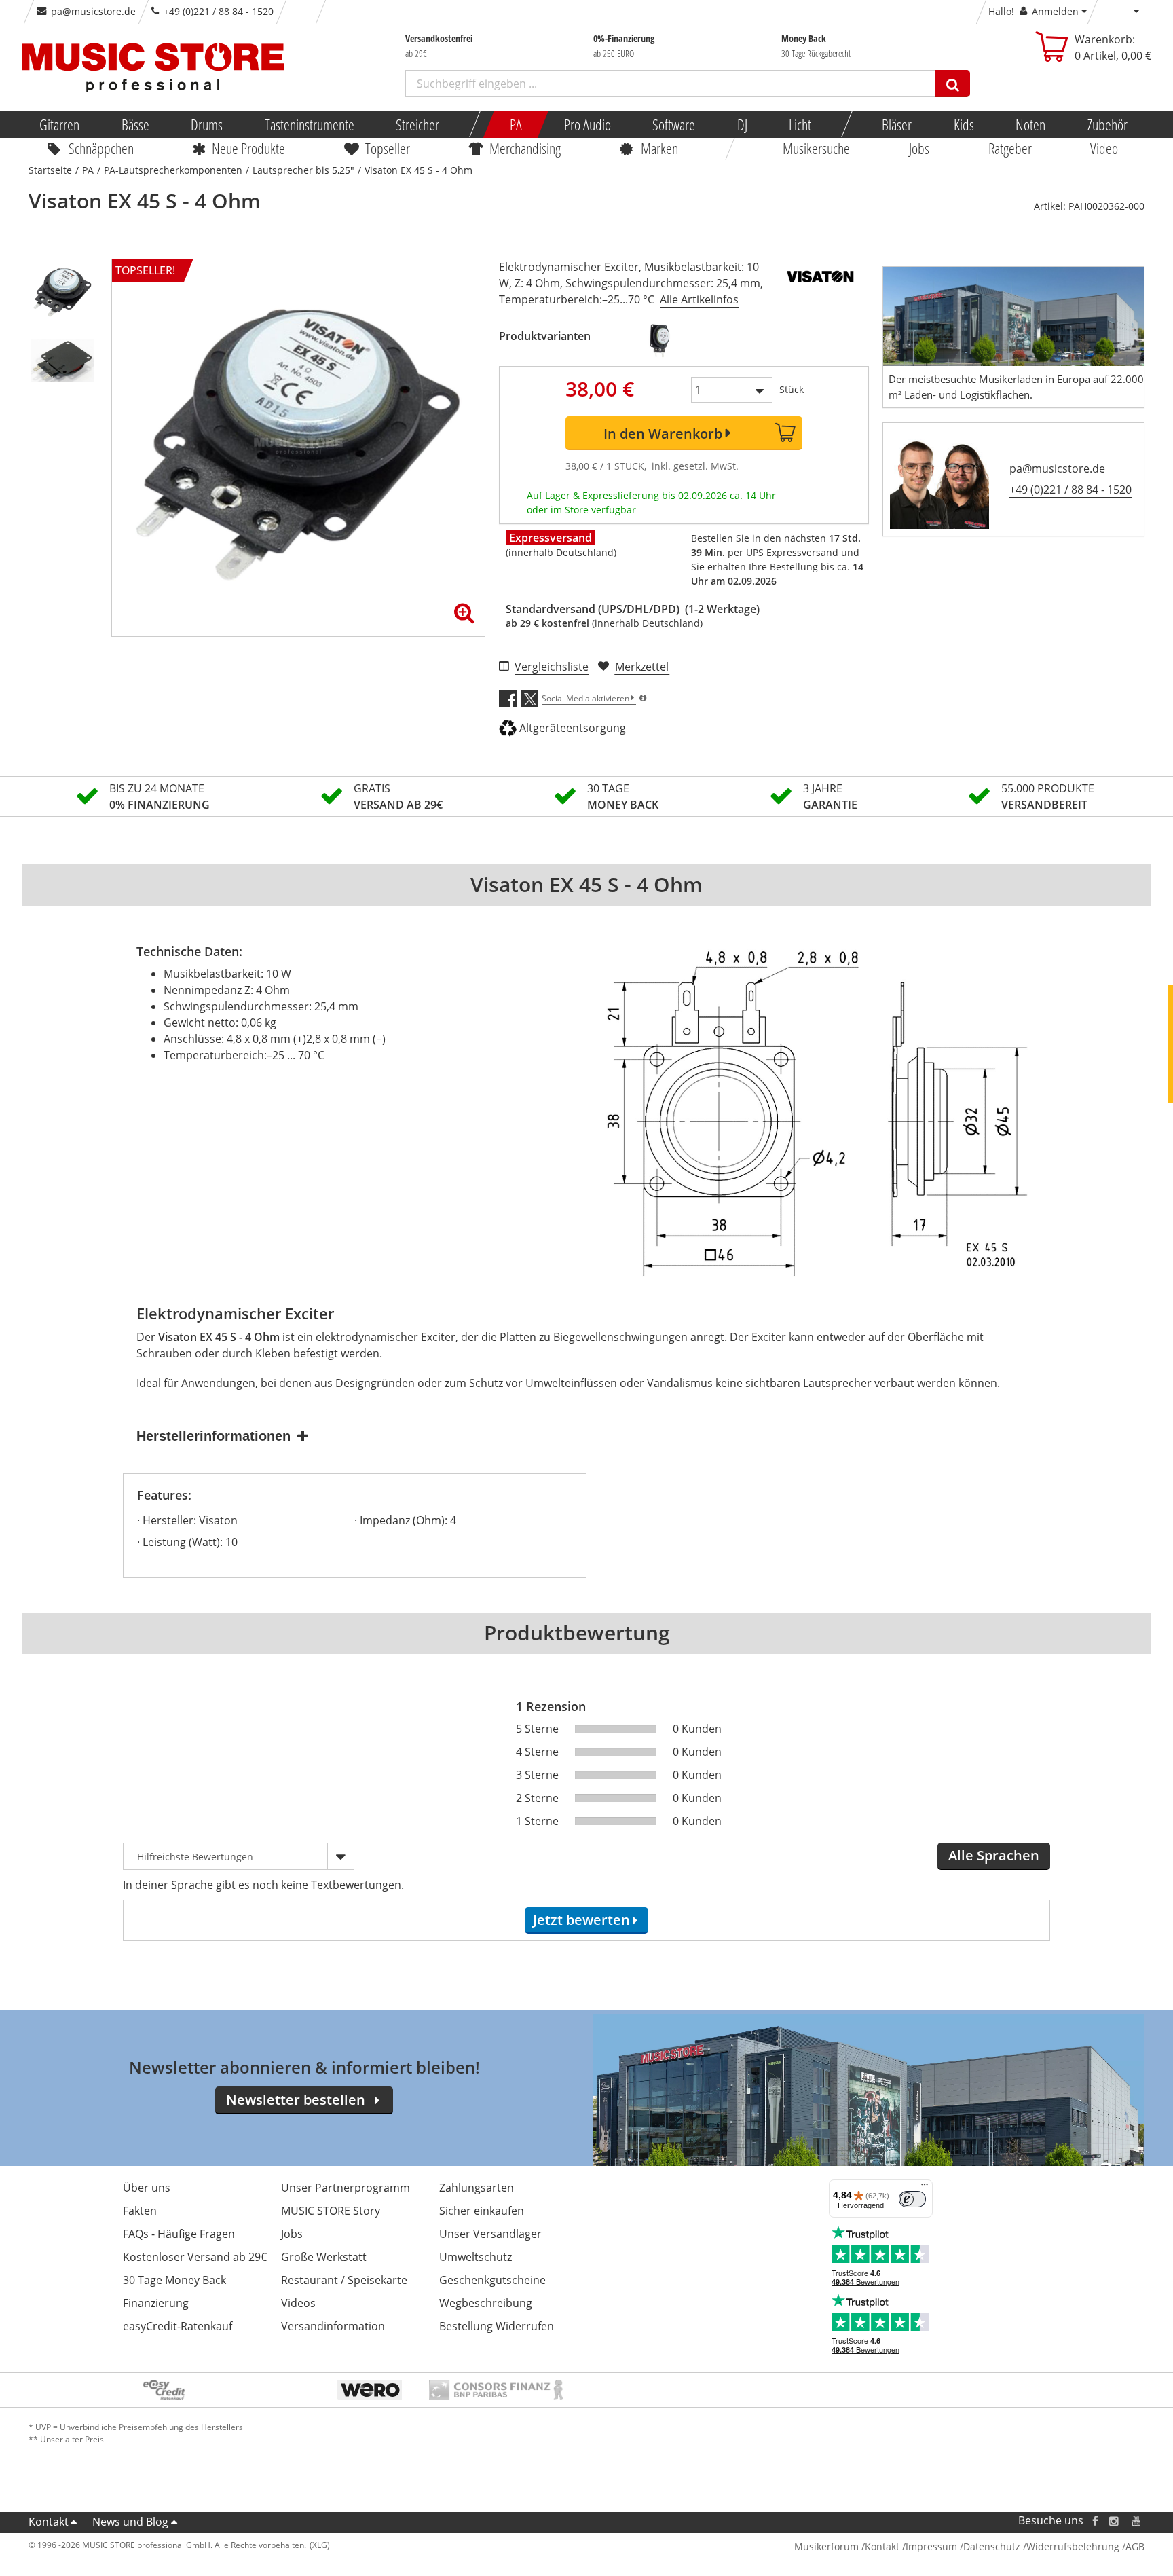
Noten (1030, 124)
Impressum (931, 2546)
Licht (800, 124)
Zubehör (1107, 124)
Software (674, 124)
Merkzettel (642, 667)
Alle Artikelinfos (699, 299)
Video (1105, 148)
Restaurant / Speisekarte (344, 2280)
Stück (792, 389)
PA (516, 124)
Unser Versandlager (490, 2234)
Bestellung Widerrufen (497, 2326)
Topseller (388, 148)
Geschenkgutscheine (492, 2280)
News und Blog (130, 2522)
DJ (742, 124)
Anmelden (1055, 11)
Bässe (135, 124)
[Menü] (925, 2188)
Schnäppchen (101, 148)
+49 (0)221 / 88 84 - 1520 (1070, 490)
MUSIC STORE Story (331, 2211)
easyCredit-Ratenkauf (178, 2326)
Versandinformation (333, 2326)
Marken (659, 148)
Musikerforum (826, 2546)
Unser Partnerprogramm (346, 2188)
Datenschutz (992, 2546)
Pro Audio (587, 124)
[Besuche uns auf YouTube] (1137, 2521)
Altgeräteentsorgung (573, 728)
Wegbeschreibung (486, 2303)
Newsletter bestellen (296, 2100)
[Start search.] (953, 84)
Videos (298, 2303)
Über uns (147, 2188)
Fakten (140, 2211)
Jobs (919, 148)
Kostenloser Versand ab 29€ (195, 2257)
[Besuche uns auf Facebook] (1095, 2521)
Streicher (417, 124)
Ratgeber (1010, 148)
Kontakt (49, 2522)
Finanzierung (156, 2303)
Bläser (897, 124)
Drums (207, 124)
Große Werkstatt (324, 2257)
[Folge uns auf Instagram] (1115, 2521)
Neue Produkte (249, 148)
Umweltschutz (476, 2257)
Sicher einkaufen (482, 2211)
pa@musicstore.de (93, 11)
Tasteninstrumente (309, 124)
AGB (1135, 2546)
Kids (963, 124)
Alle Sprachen (994, 1855)
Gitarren (59, 124)
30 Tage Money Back (174, 2280)
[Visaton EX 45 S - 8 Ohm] (662, 340)
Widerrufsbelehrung (1073, 2546)
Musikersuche (817, 148)
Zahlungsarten (477, 2188)
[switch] (912, 2199)
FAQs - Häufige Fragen (179, 2234)
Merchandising (526, 148)
